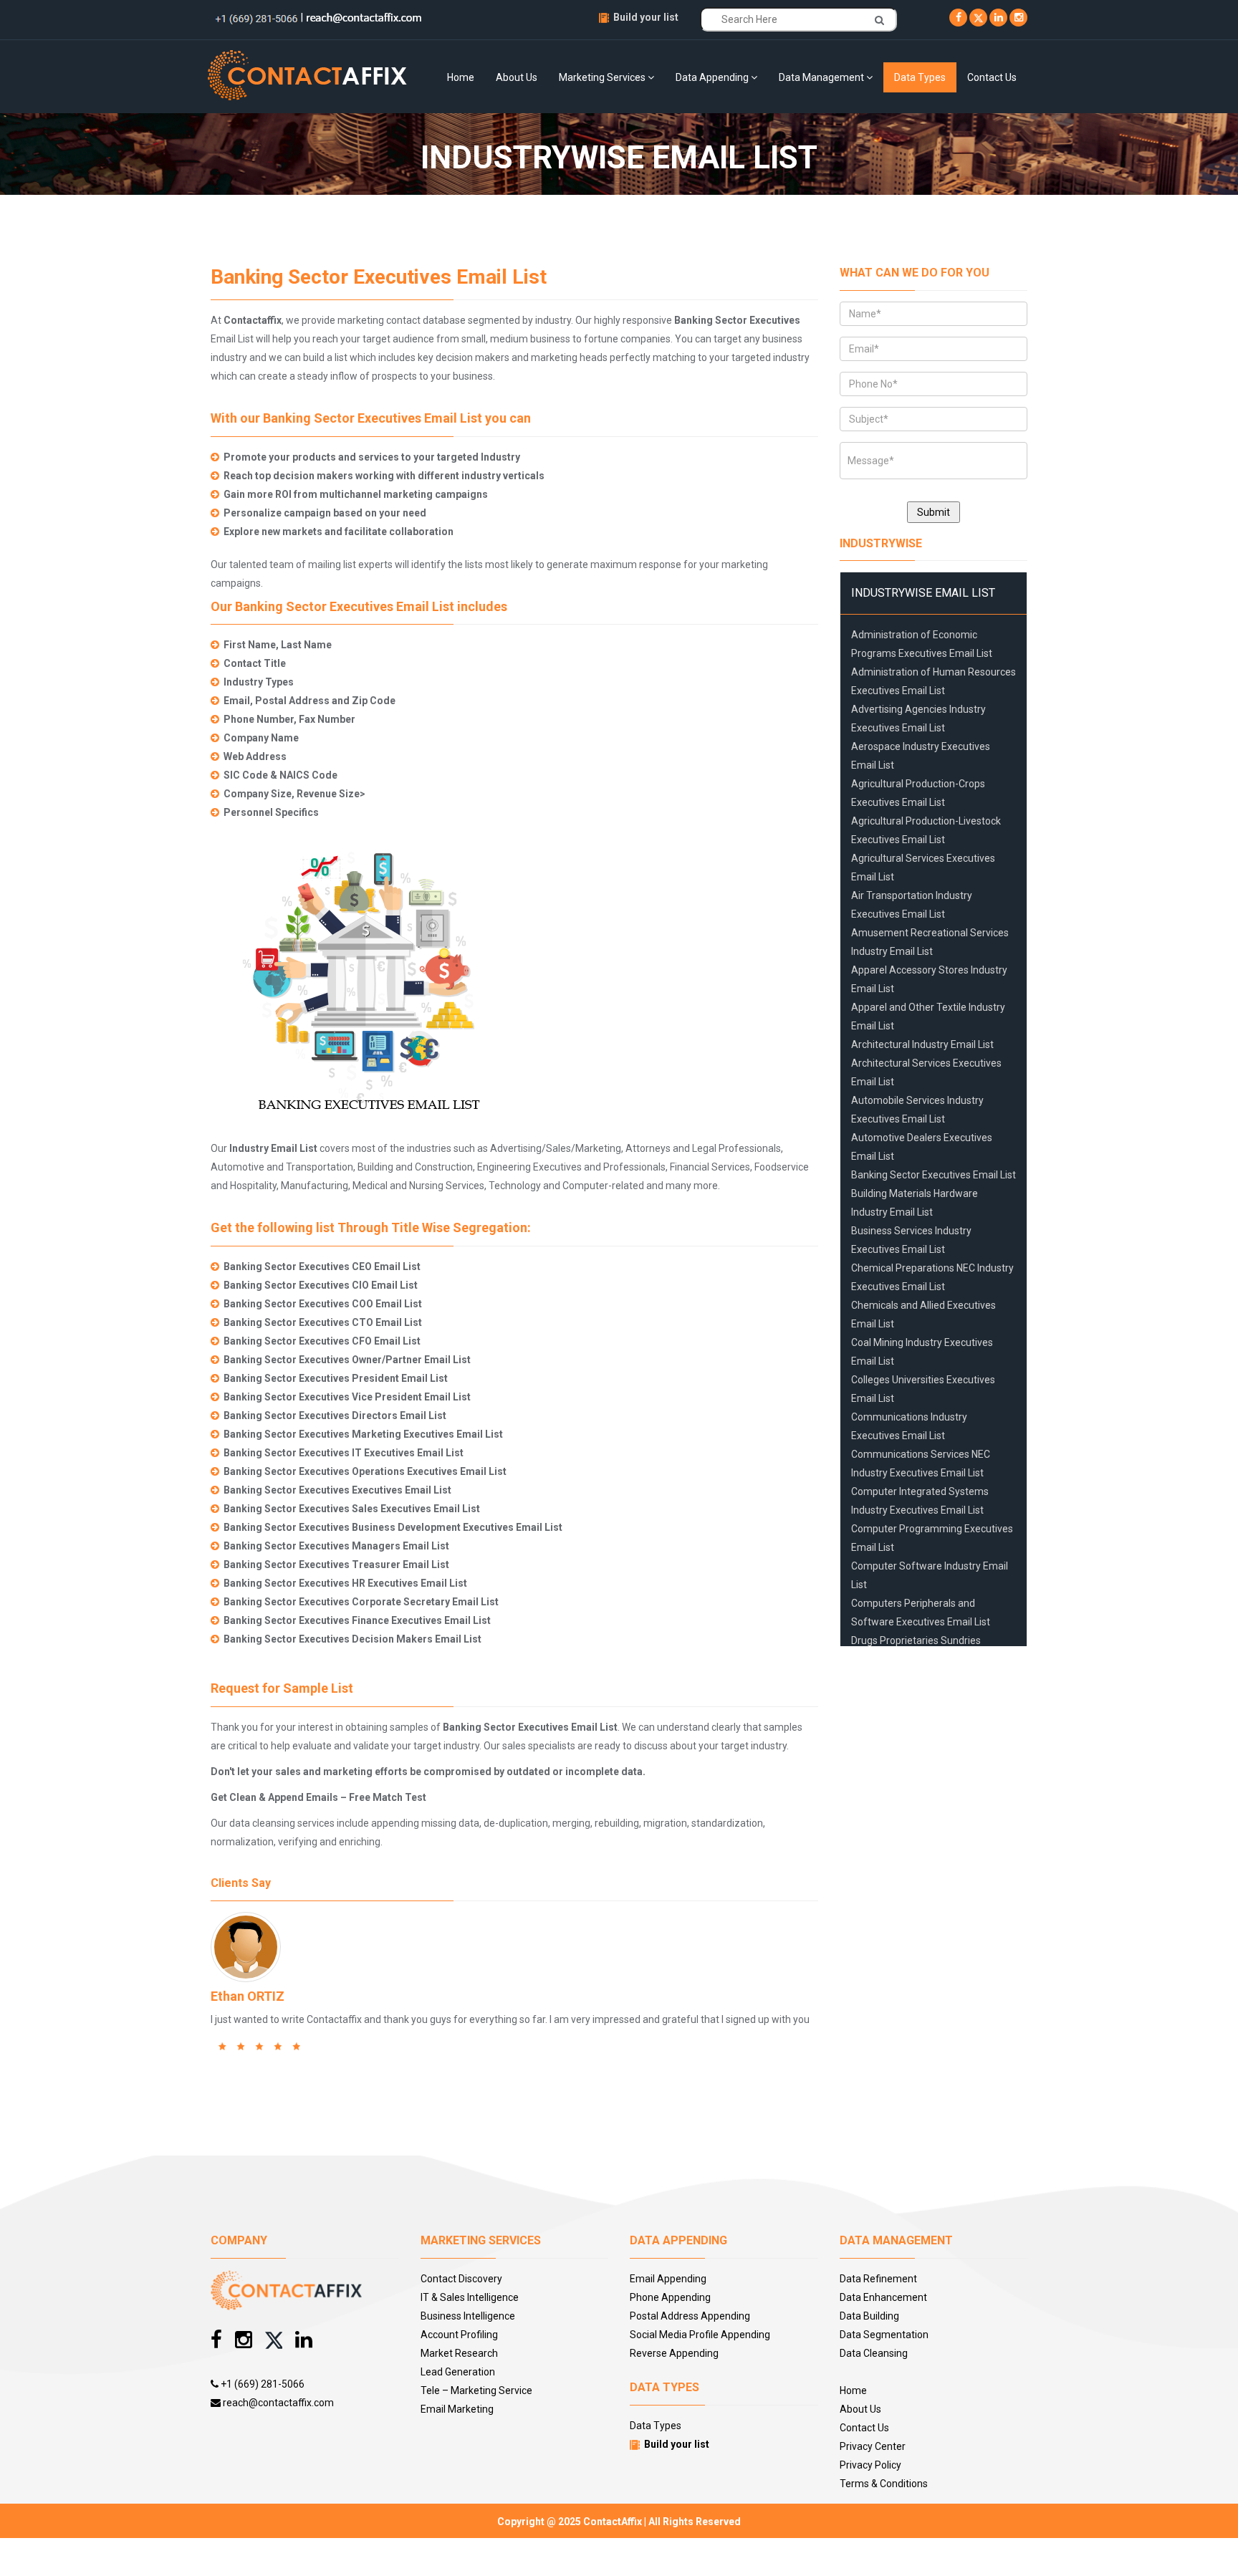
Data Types (920, 77)
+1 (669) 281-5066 (261, 2384)
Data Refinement (878, 2279)
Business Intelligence (468, 2316)
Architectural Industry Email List (922, 1044)
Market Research (459, 2353)
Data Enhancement (883, 2297)
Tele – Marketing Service (476, 2390)
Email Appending (668, 2279)
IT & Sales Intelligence (470, 2297)
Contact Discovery (461, 2279)
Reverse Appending (674, 2353)
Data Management (822, 77)
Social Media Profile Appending (700, 2335)
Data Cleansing (874, 2353)
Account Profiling (459, 2335)
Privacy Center (873, 2446)
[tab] (934, 593)
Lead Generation (458, 2372)
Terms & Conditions (884, 2484)
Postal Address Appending (690, 2316)
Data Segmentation (884, 2335)
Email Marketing (457, 2409)
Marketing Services (603, 77)
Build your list (646, 17)
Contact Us (992, 77)
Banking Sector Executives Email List (934, 1175)
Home (461, 77)
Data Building (869, 2316)
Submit (934, 512)
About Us (517, 77)
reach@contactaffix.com (277, 2403)
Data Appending (713, 77)
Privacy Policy (870, 2465)
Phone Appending (670, 2297)
